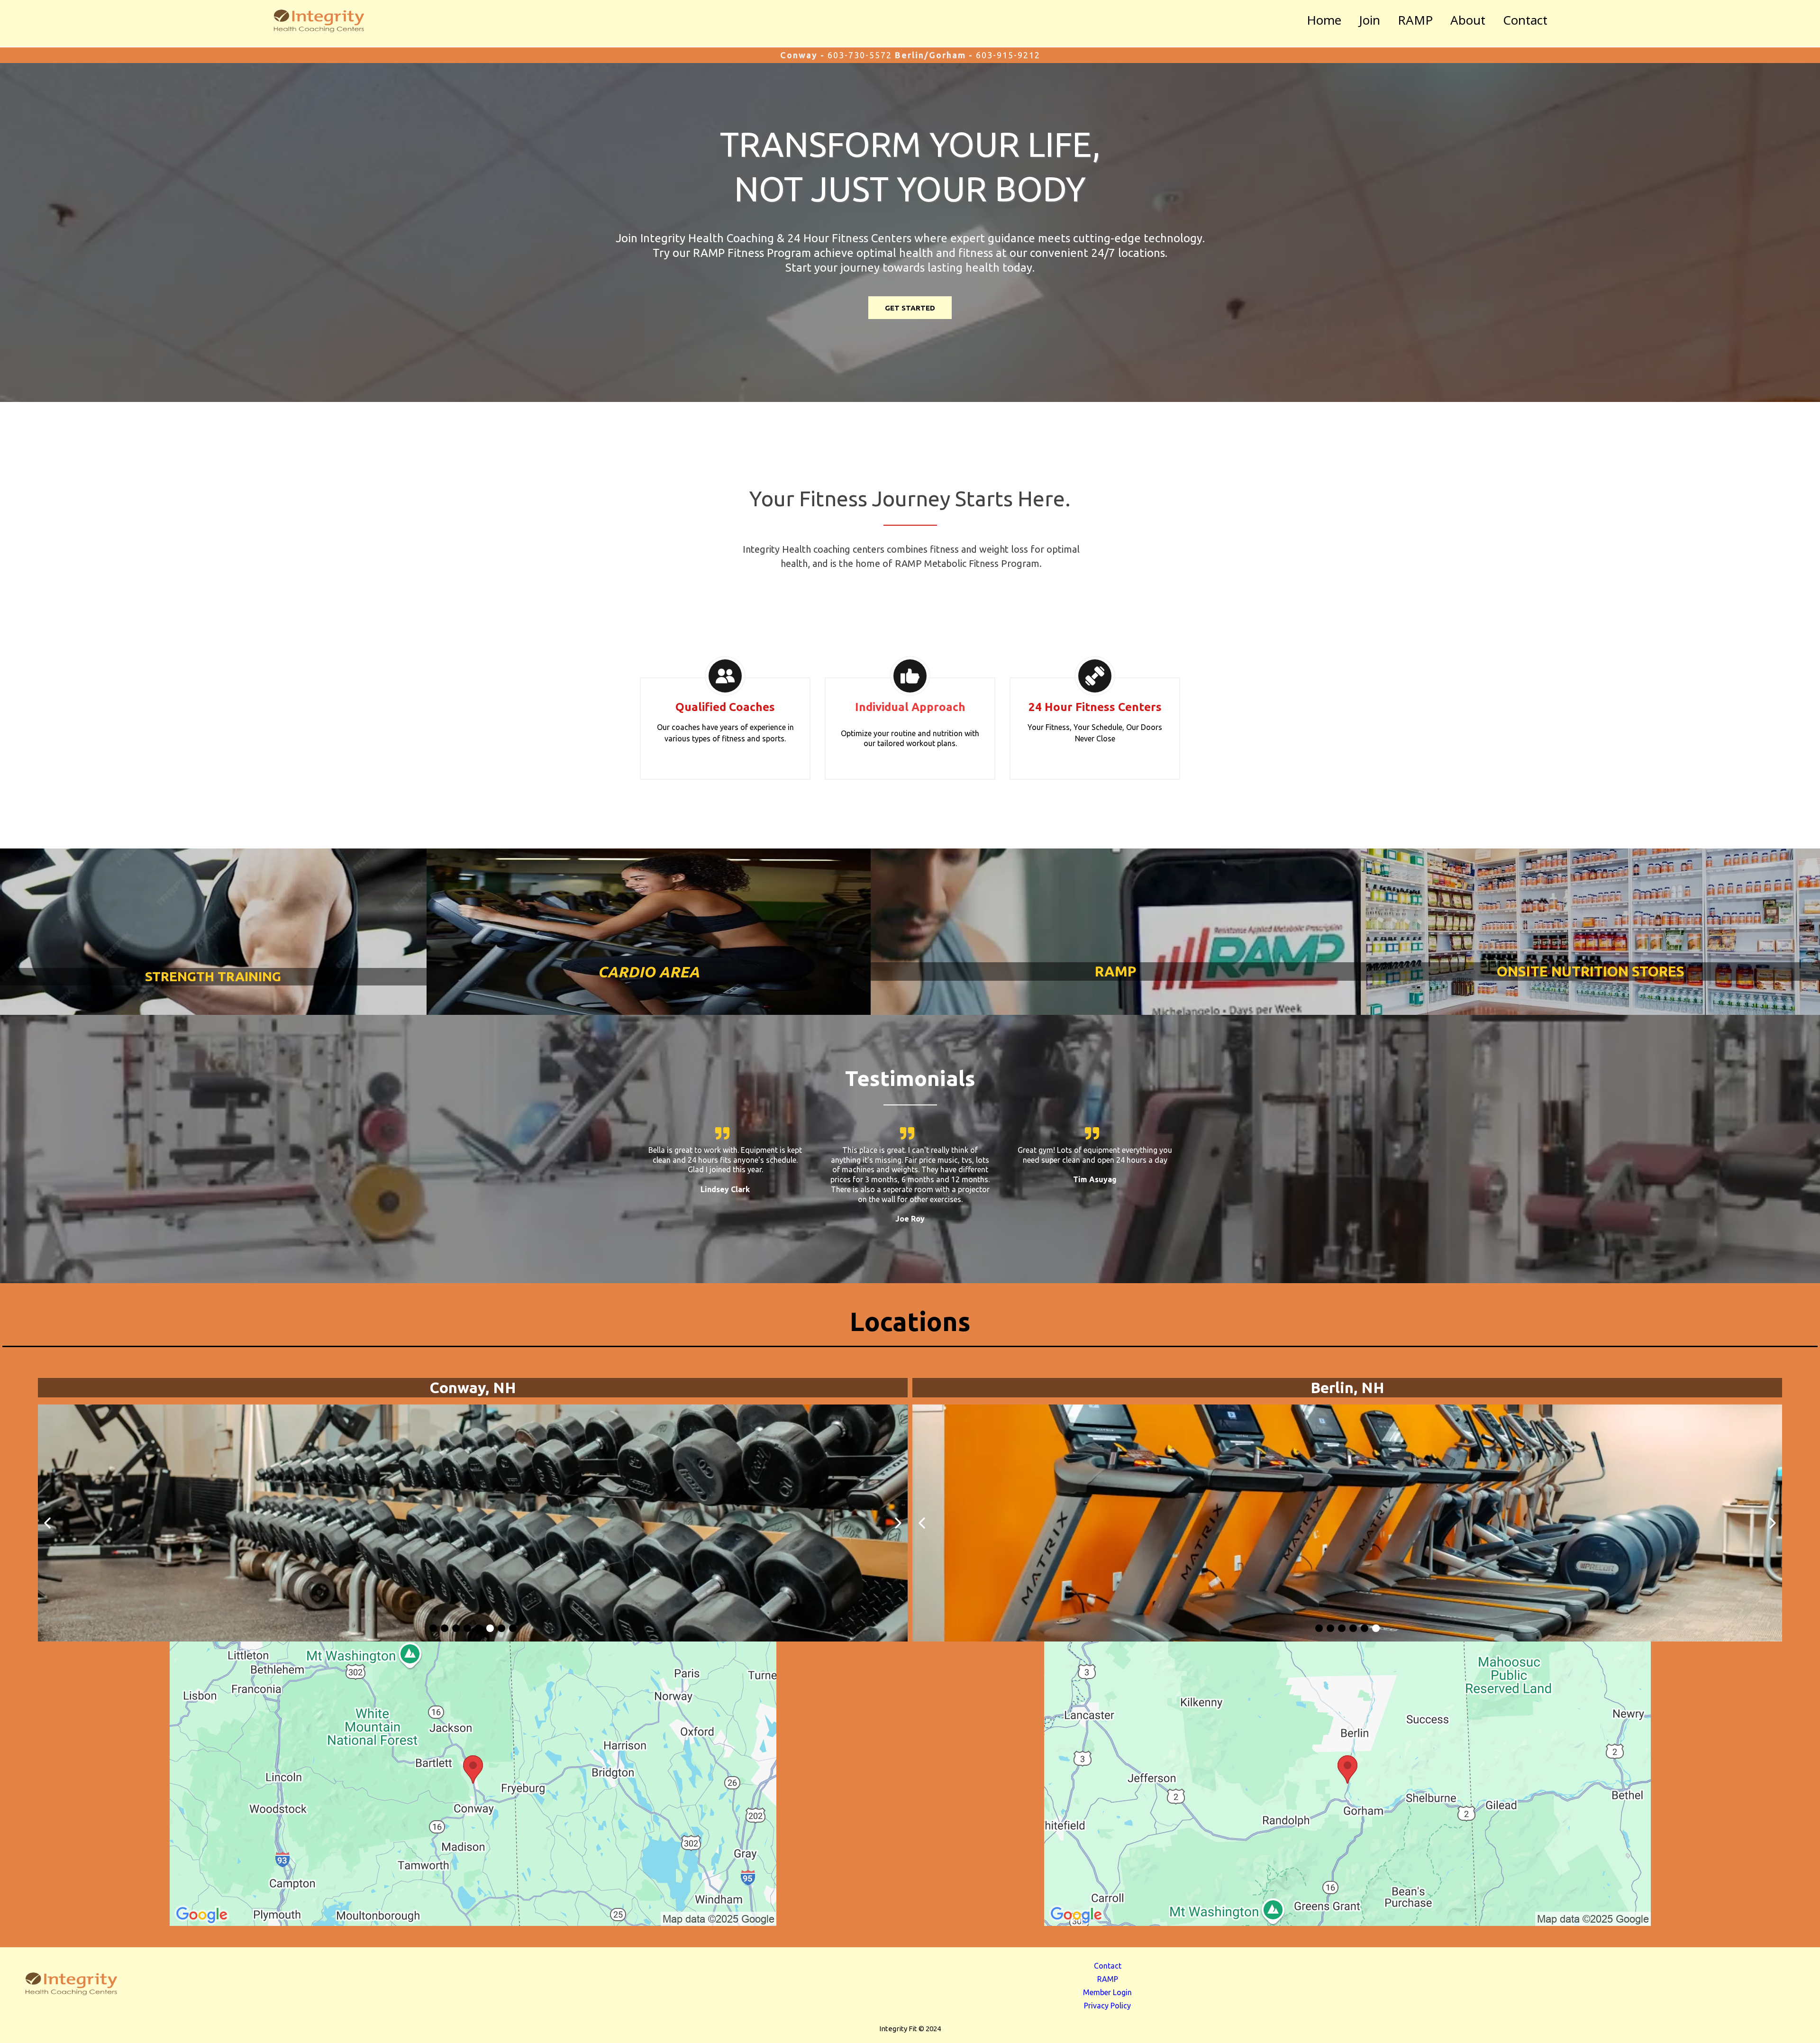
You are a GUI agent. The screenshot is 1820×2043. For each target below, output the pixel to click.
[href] (473, 1784)
